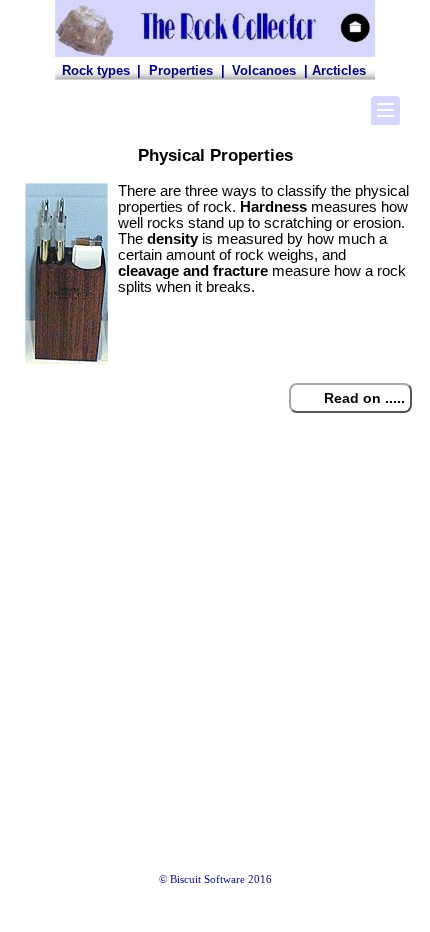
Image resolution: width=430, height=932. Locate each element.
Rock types (96, 70)
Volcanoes (264, 70)
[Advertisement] (215, 668)
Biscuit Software (207, 879)
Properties (181, 70)
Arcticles (339, 70)
